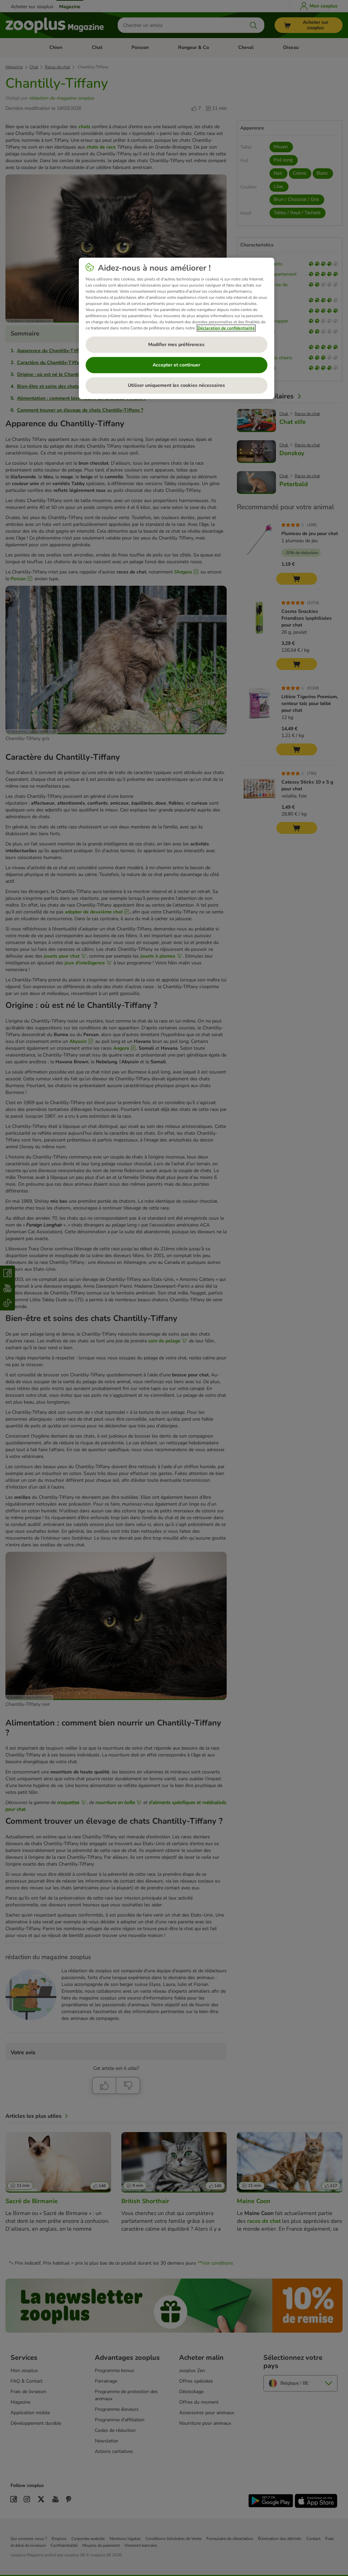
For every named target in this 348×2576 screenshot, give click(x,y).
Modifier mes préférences (176, 345)
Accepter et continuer (176, 365)
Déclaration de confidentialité (226, 328)
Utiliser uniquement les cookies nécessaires (176, 385)
